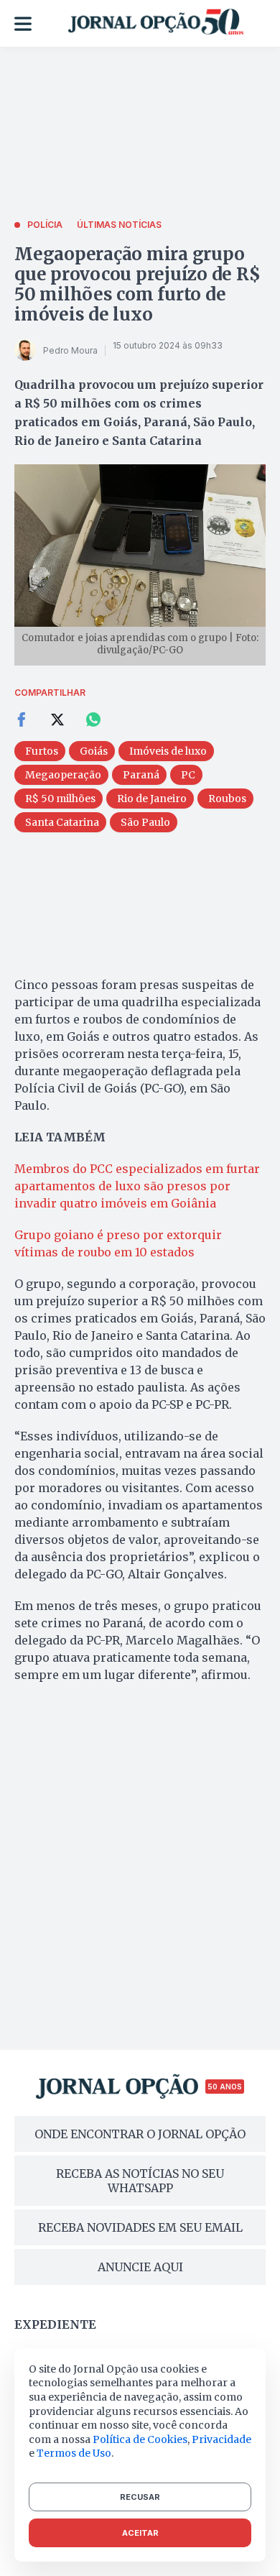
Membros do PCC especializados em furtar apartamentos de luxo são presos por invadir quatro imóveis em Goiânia (137, 1186)
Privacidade (221, 2439)
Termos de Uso (74, 2453)
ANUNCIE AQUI (140, 2267)
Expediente (55, 2324)
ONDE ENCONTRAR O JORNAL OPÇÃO (140, 2134)
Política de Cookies (140, 2439)
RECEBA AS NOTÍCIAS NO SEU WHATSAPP (140, 2181)
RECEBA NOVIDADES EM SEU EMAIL (140, 2227)
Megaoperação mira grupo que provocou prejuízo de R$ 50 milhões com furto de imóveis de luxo (137, 284)
